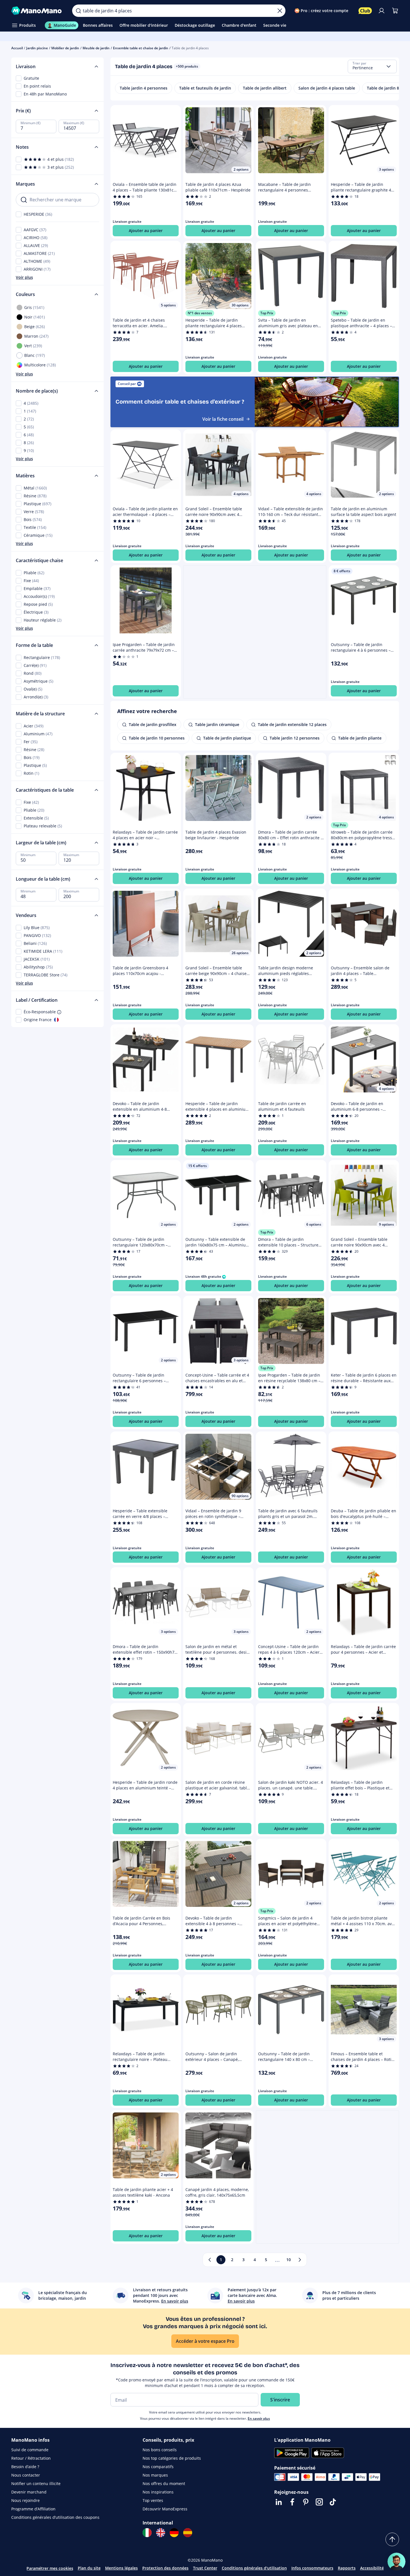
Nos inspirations (158, 2492)
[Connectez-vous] (382, 11)
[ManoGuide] (396, 2562)
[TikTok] (333, 2502)
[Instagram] (319, 2502)
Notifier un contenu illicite (36, 2483)
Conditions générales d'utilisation (254, 2568)
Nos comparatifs (158, 2467)
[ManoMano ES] (188, 2533)
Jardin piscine (37, 48)
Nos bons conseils (160, 2450)
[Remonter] (392, 2539)
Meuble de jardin (96, 48)
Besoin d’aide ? (25, 2467)
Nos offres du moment (164, 2483)
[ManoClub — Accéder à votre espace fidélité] (365, 11)
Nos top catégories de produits (172, 2458)
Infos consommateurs (312, 2568)
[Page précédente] (210, 2260)
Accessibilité (372, 2568)
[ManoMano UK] (161, 2533)
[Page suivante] (300, 2260)
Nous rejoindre (26, 2500)
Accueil (17, 48)
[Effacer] (280, 11)
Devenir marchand (29, 2492)
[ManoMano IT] (147, 2533)
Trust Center (205, 2568)
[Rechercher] (78, 11)
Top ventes (153, 2500)
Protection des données (165, 2568)
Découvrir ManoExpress (165, 2509)
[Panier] (395, 11)
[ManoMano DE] (174, 2533)
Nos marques (155, 2475)
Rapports (347, 2568)
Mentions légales (121, 2568)
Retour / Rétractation (31, 2458)
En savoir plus (259, 2418)
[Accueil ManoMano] (37, 11)
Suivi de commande (30, 2450)
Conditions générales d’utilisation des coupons (55, 2517)
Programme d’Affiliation (33, 2509)
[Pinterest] (306, 2502)
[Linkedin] (279, 2502)
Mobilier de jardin (65, 48)
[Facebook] (292, 2502)
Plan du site (89, 2568)
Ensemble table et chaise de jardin (141, 48)
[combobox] (372, 66)
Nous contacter (26, 2475)
